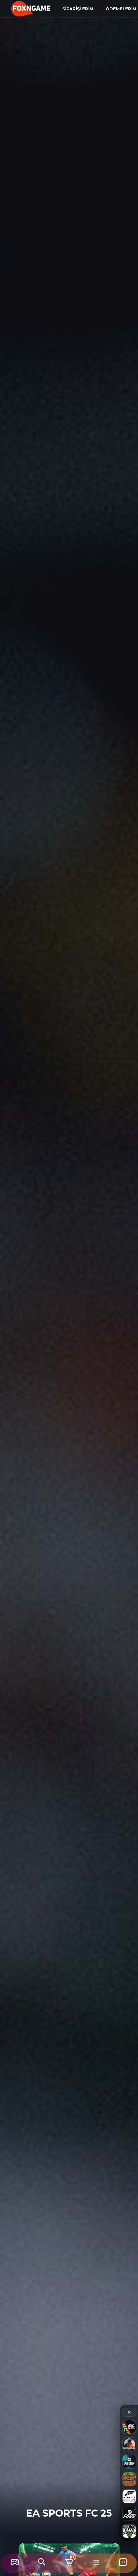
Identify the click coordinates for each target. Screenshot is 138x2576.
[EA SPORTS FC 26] (129, 2462)
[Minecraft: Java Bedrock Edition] (129, 2479)
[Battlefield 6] (129, 2444)
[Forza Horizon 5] (129, 2496)
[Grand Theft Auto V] (129, 2531)
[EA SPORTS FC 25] (129, 2514)
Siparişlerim (78, 9)
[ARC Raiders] (129, 2427)
